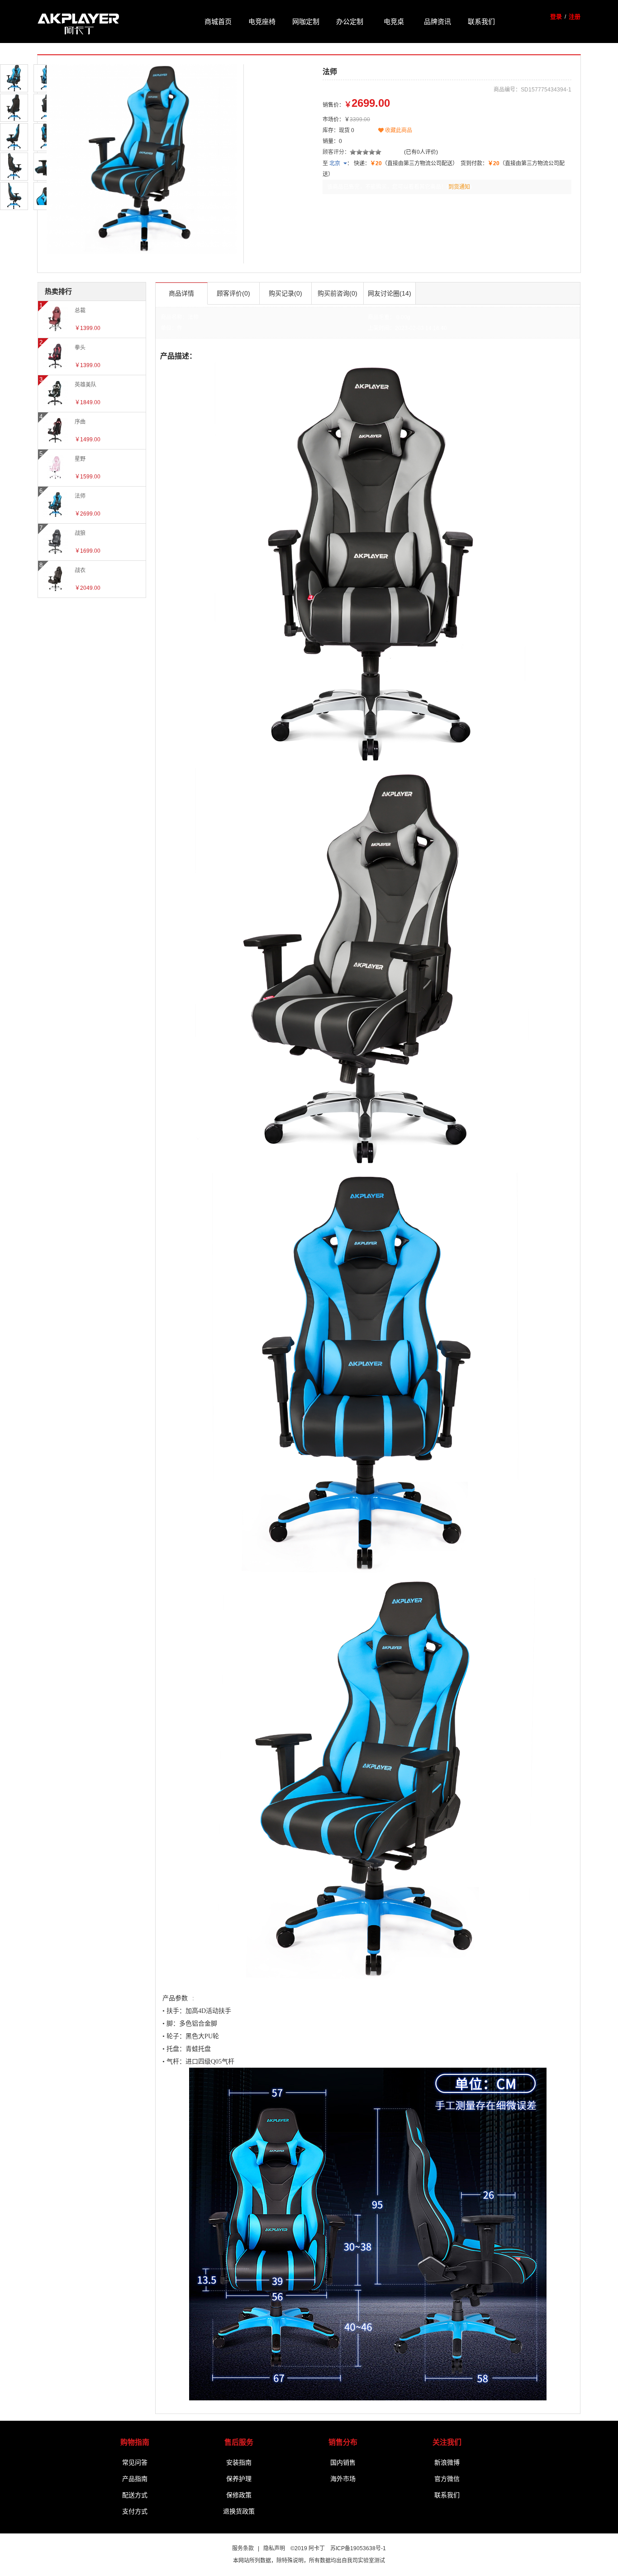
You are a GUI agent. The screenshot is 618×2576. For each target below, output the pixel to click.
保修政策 (239, 2495)
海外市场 (343, 2479)
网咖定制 (306, 21)
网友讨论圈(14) (390, 293)
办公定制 (350, 21)
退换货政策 (239, 2511)
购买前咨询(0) (338, 293)
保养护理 (239, 2479)
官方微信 (447, 2479)
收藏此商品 (398, 130)
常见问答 (135, 2462)
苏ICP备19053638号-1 (358, 2548)
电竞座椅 (262, 21)
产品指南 (135, 2479)
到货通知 (459, 187)
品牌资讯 (437, 21)
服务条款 (243, 2548)
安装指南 (239, 2462)
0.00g (403, 317)
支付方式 (135, 2511)
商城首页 (218, 21)
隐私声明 (274, 2548)
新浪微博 (447, 2462)
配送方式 (135, 2495)
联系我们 (481, 21)
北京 (335, 163)
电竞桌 (394, 21)
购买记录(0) (285, 293)
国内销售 (343, 2462)
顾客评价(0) (233, 293)
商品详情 (181, 293)
